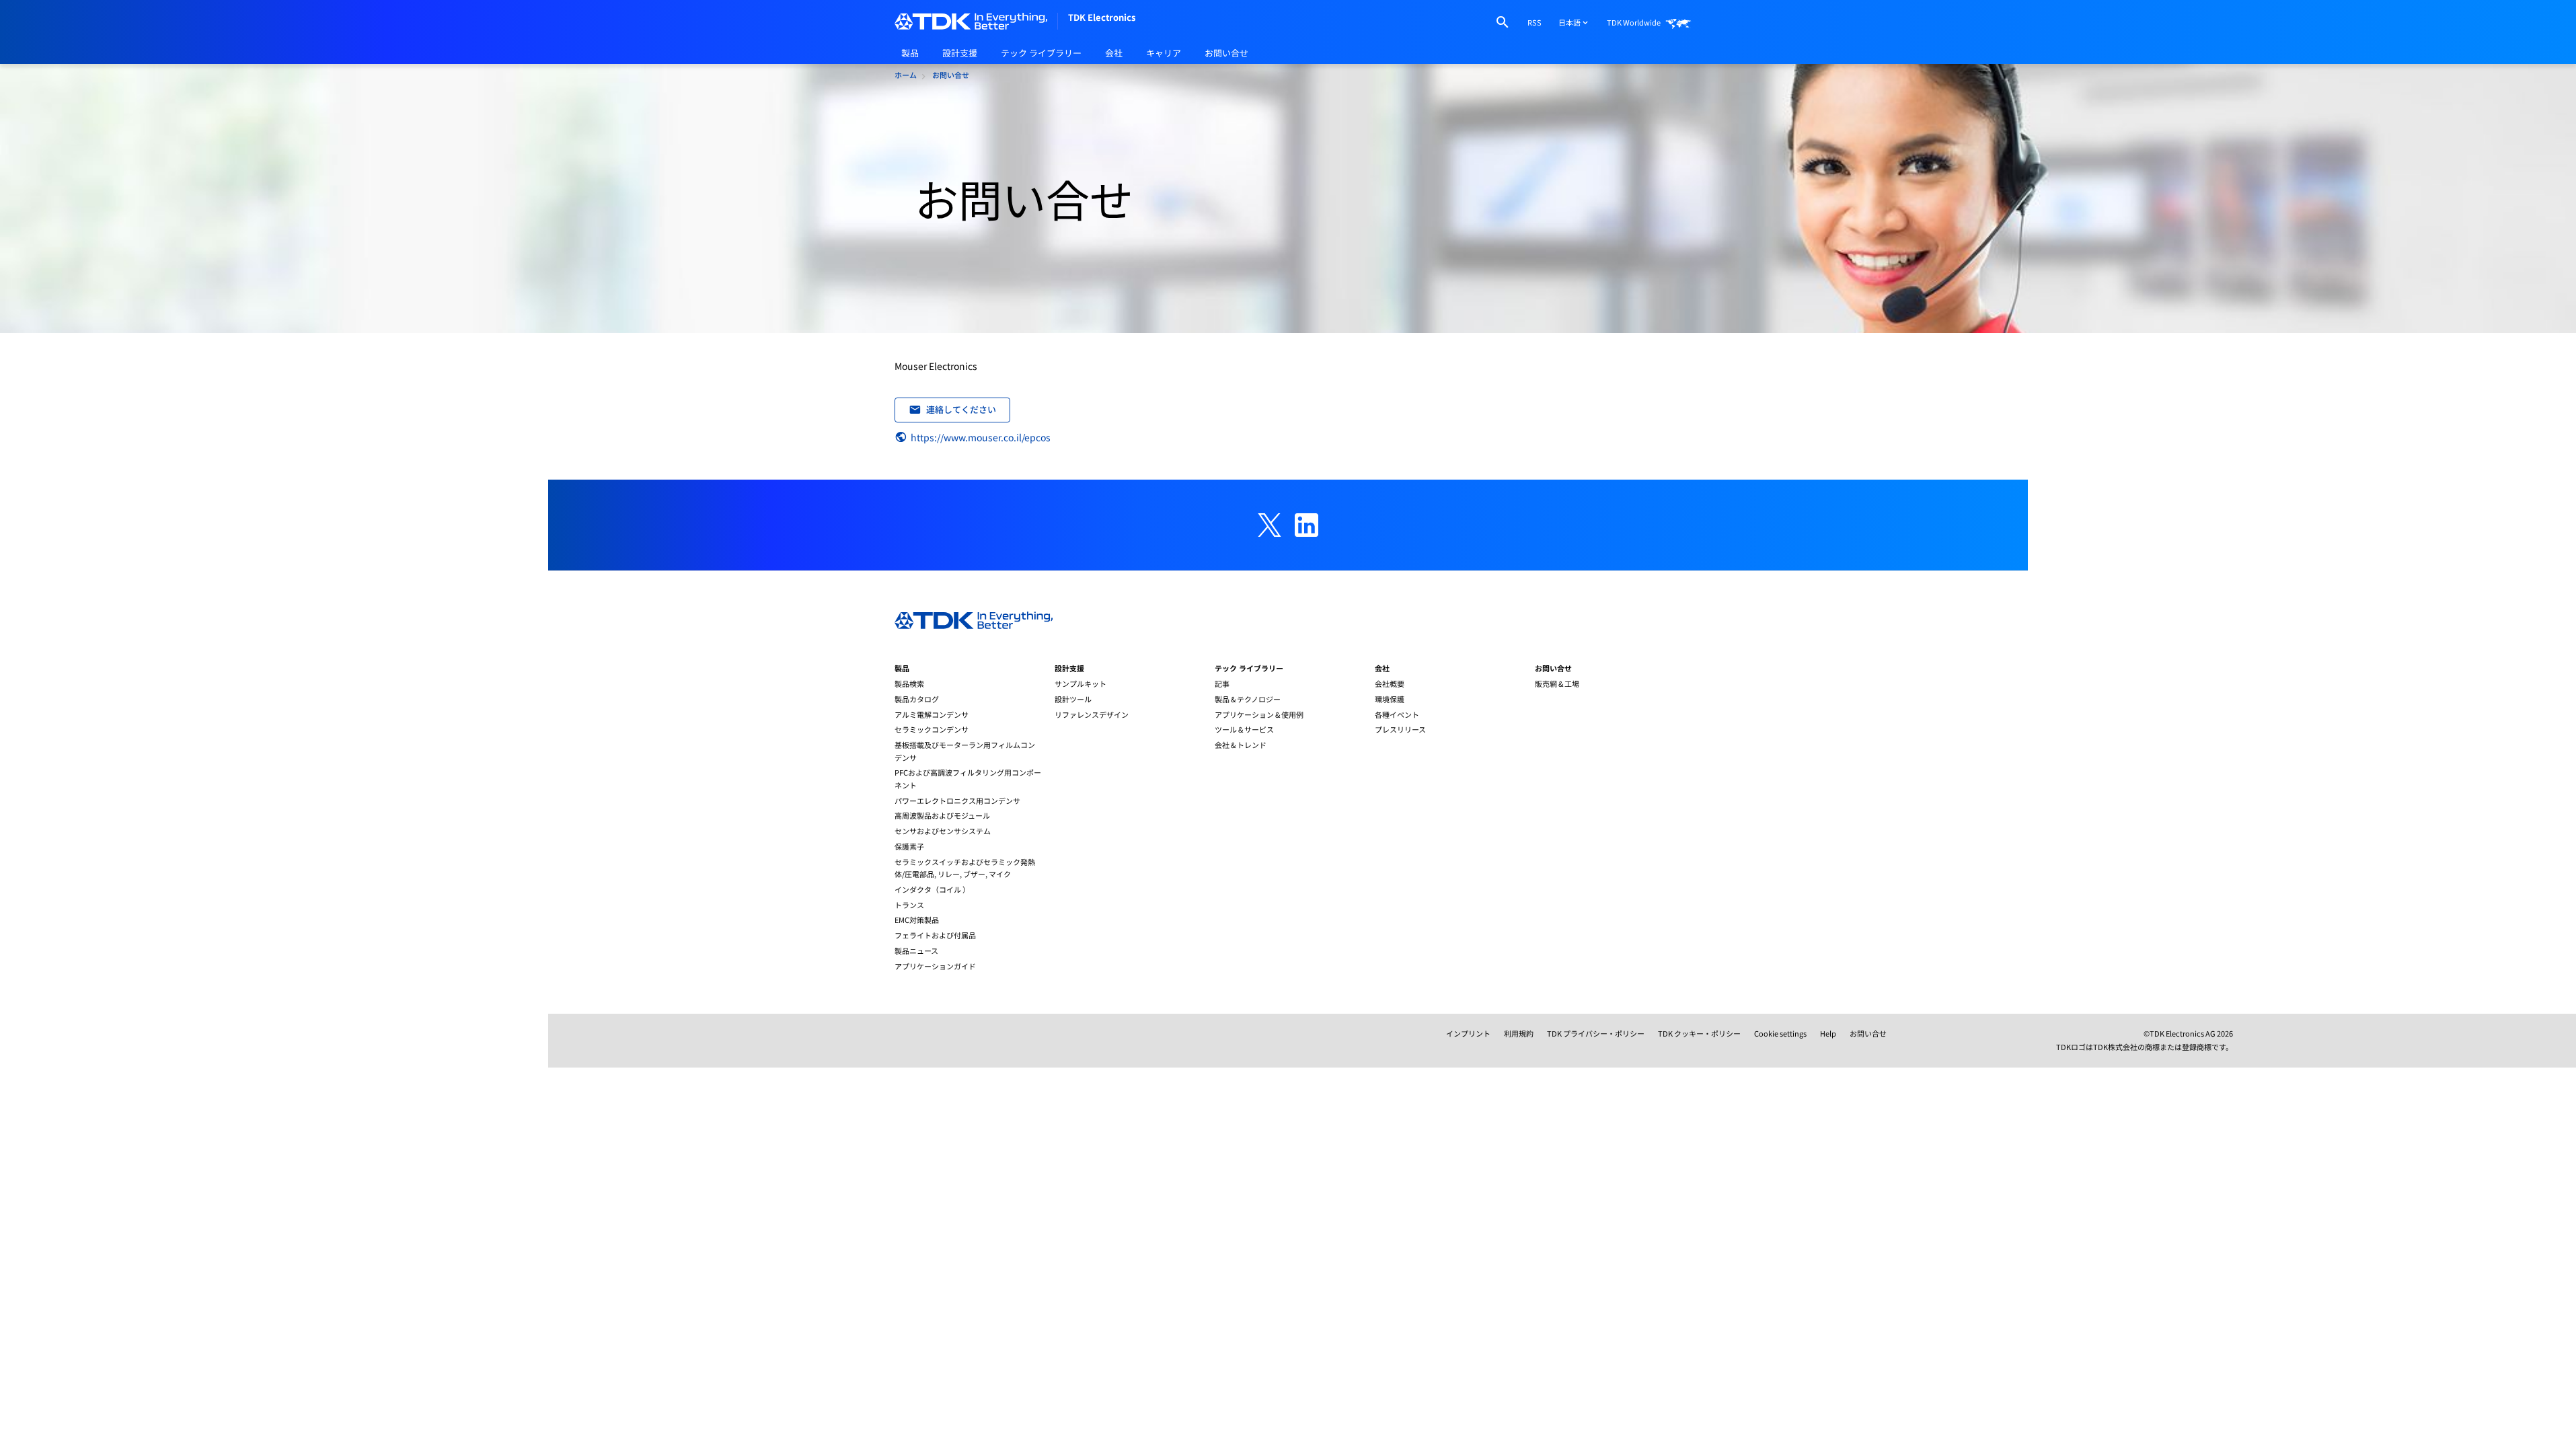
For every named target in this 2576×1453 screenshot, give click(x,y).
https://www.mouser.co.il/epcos (981, 437)
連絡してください (961, 409)
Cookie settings (1780, 1033)
